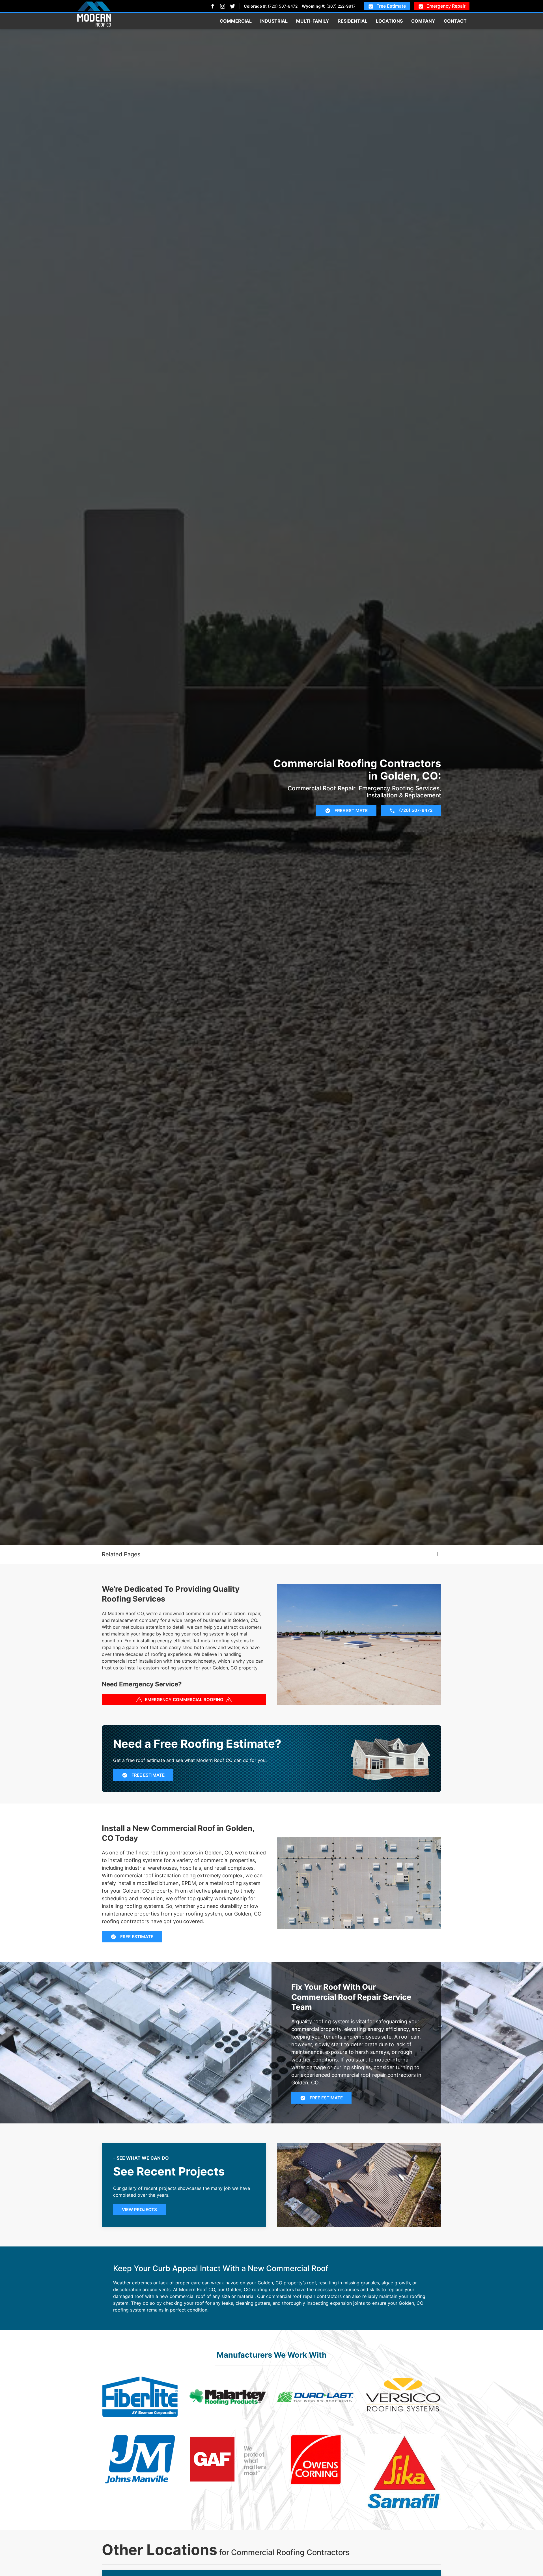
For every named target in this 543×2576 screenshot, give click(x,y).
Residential (353, 21)
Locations (389, 21)
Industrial (274, 21)
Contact (455, 21)
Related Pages (121, 1554)
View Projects (139, 2210)
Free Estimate (391, 6)
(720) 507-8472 (283, 6)
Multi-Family (313, 21)
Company (423, 21)
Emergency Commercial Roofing (184, 1700)
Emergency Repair (446, 6)
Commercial (236, 21)
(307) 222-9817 (341, 6)
